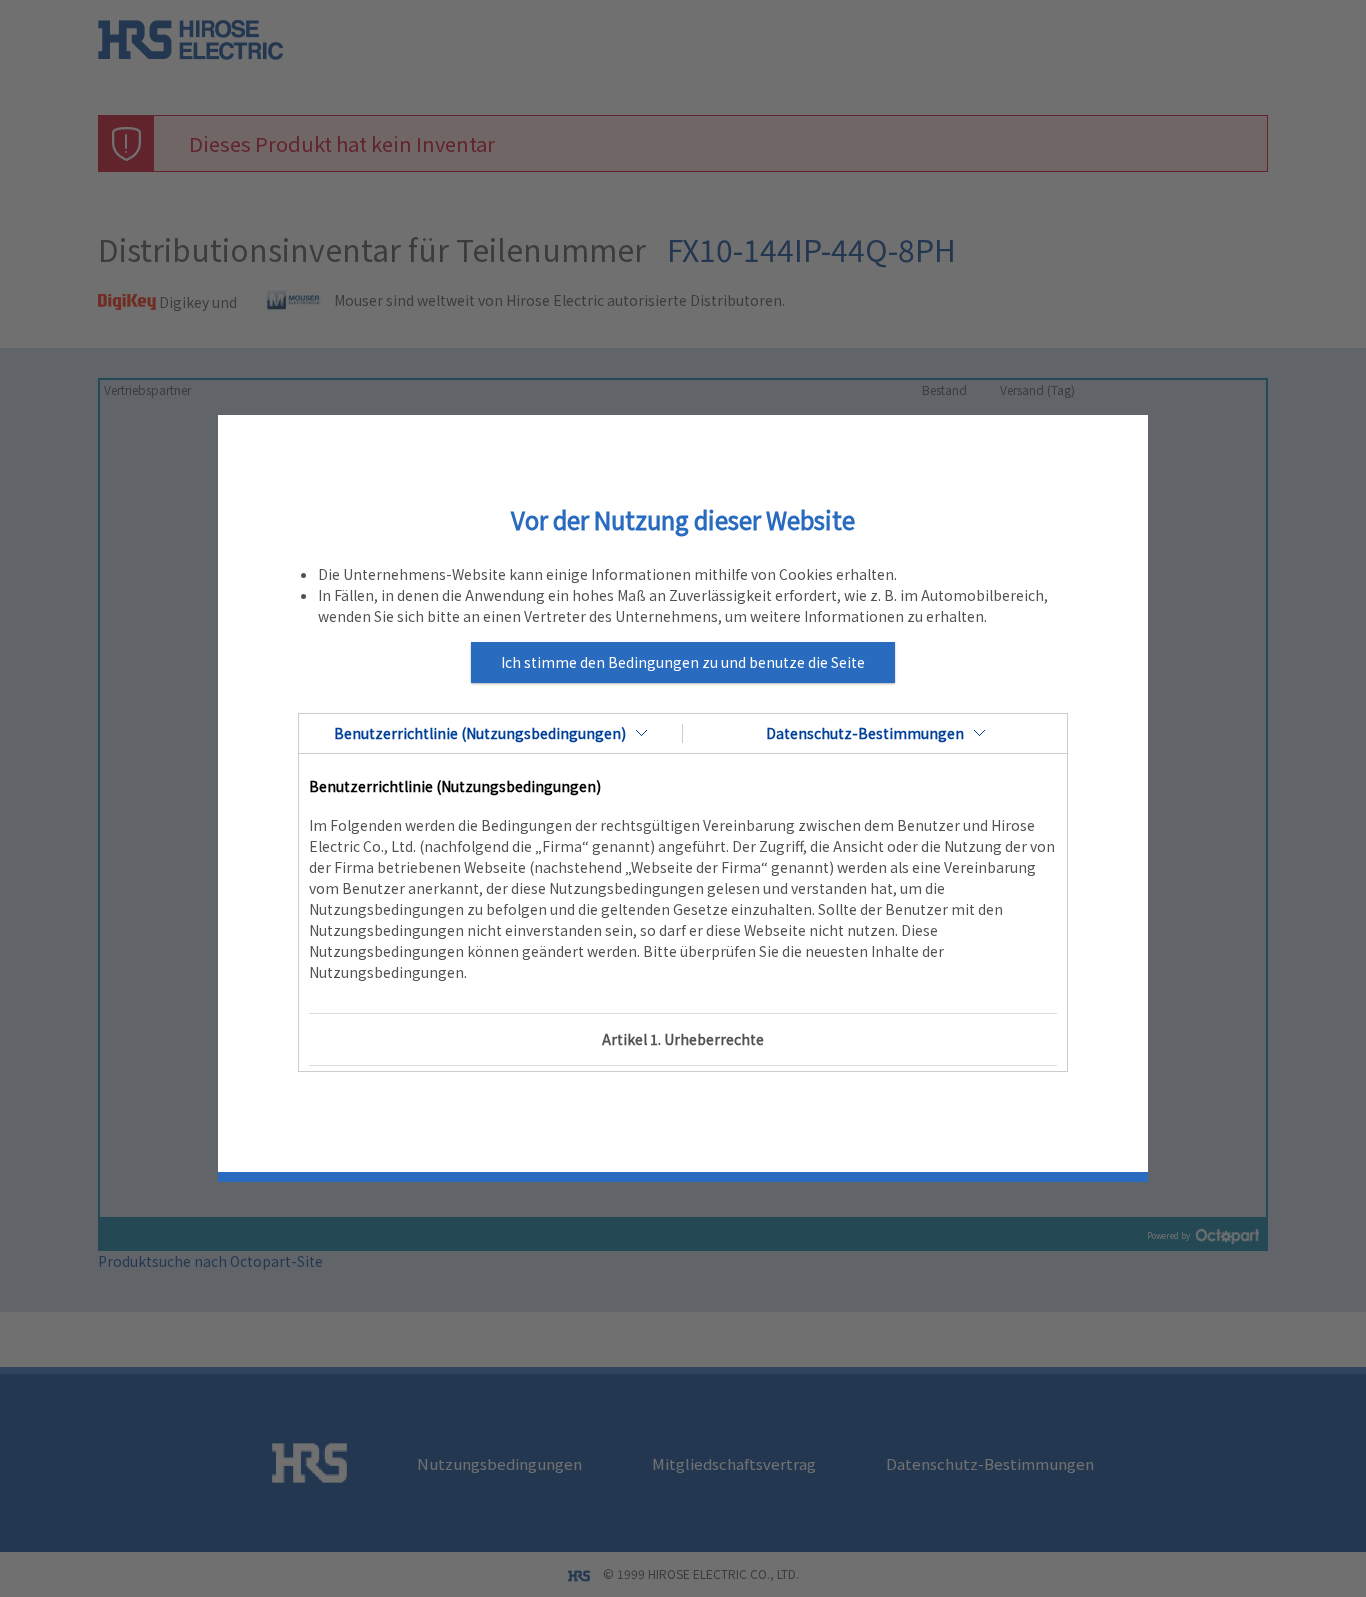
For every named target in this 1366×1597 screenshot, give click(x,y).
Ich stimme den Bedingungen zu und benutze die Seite (683, 662)
